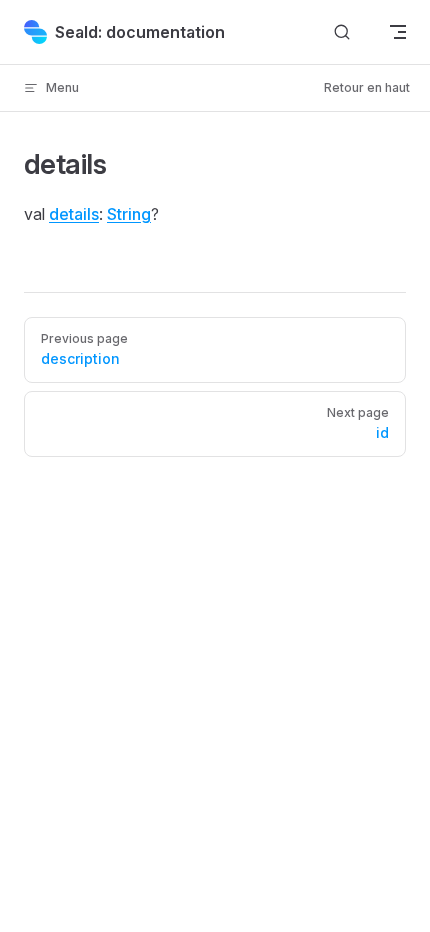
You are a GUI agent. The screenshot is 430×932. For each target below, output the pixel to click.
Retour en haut (367, 87)
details (74, 214)
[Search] (342, 32)
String (129, 214)
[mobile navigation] (398, 32)
